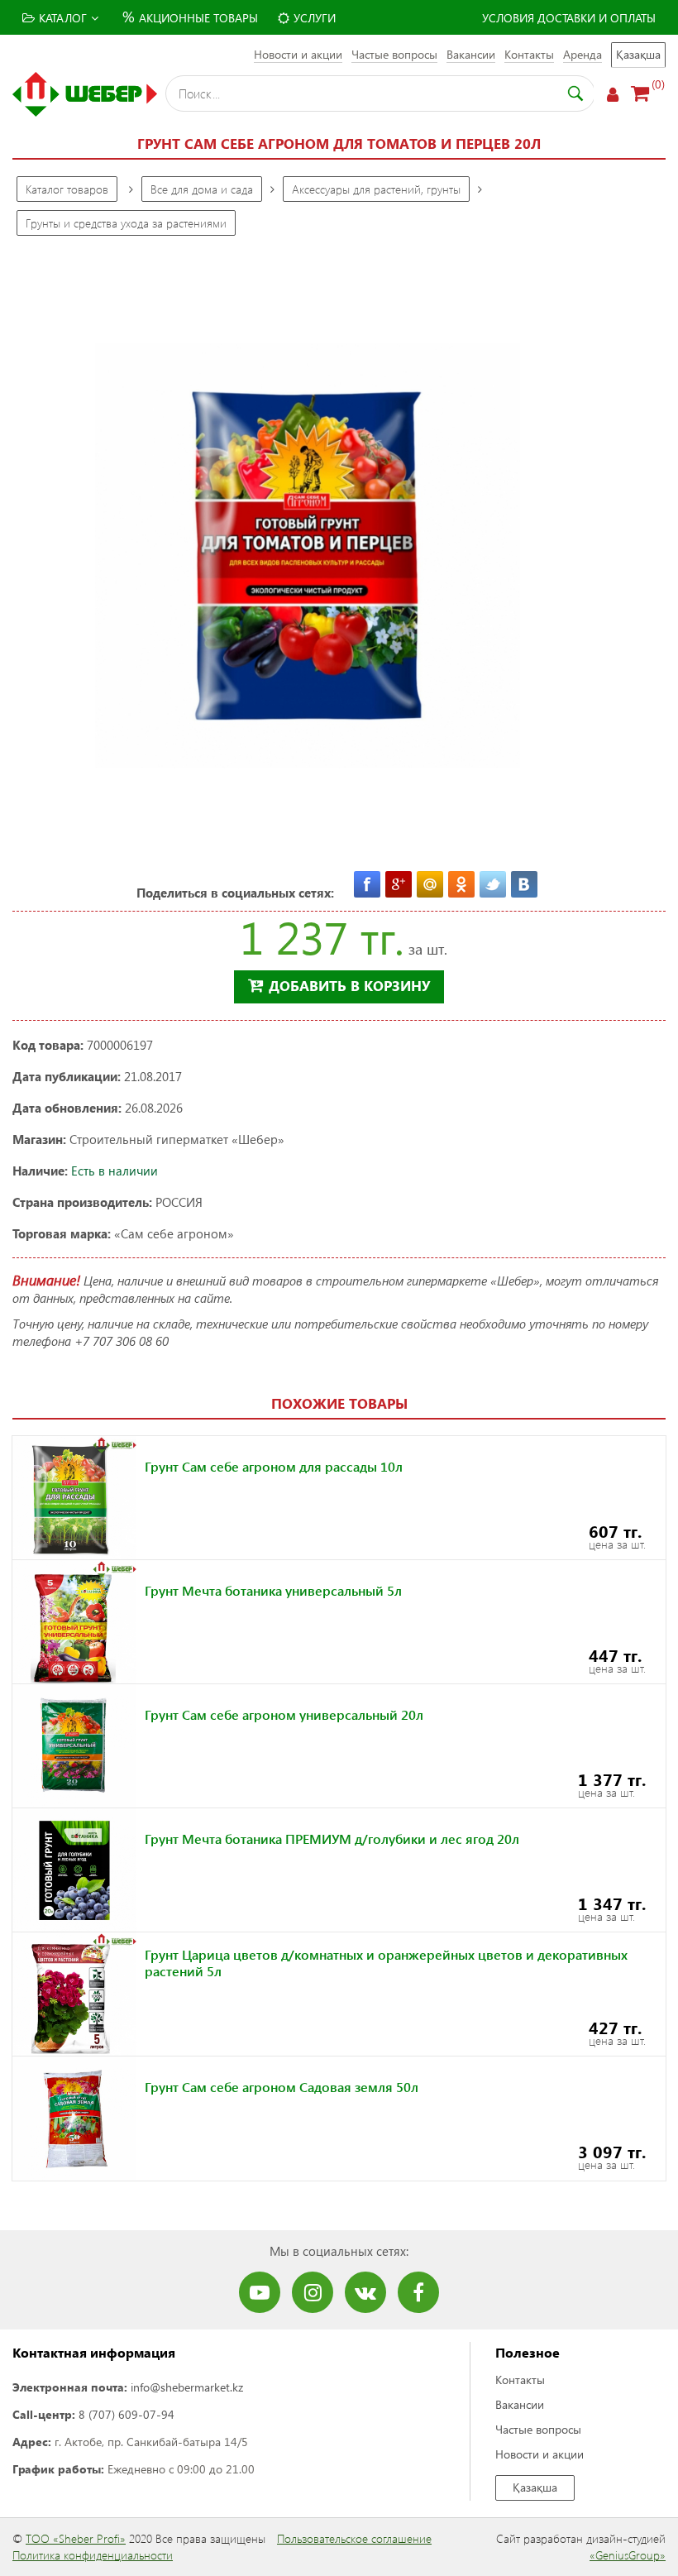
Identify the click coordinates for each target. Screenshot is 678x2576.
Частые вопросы (394, 54)
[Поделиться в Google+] (399, 884)
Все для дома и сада (202, 189)
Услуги (315, 18)
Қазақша (638, 54)
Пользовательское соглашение (354, 2538)
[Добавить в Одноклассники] (461, 884)
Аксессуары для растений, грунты (376, 189)
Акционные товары (190, 16)
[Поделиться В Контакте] (524, 884)
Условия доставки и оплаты (569, 18)
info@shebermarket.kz (187, 2387)
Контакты (529, 54)
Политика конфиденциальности (93, 2555)
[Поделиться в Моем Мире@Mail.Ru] (430, 884)
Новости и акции (298, 54)
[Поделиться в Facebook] (367, 884)
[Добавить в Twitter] (493, 884)
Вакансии (471, 54)
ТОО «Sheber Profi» (76, 2538)
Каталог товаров (67, 189)
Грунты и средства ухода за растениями (126, 223)
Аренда (583, 54)
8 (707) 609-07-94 (127, 2414)
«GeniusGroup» (628, 2555)
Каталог (63, 18)
